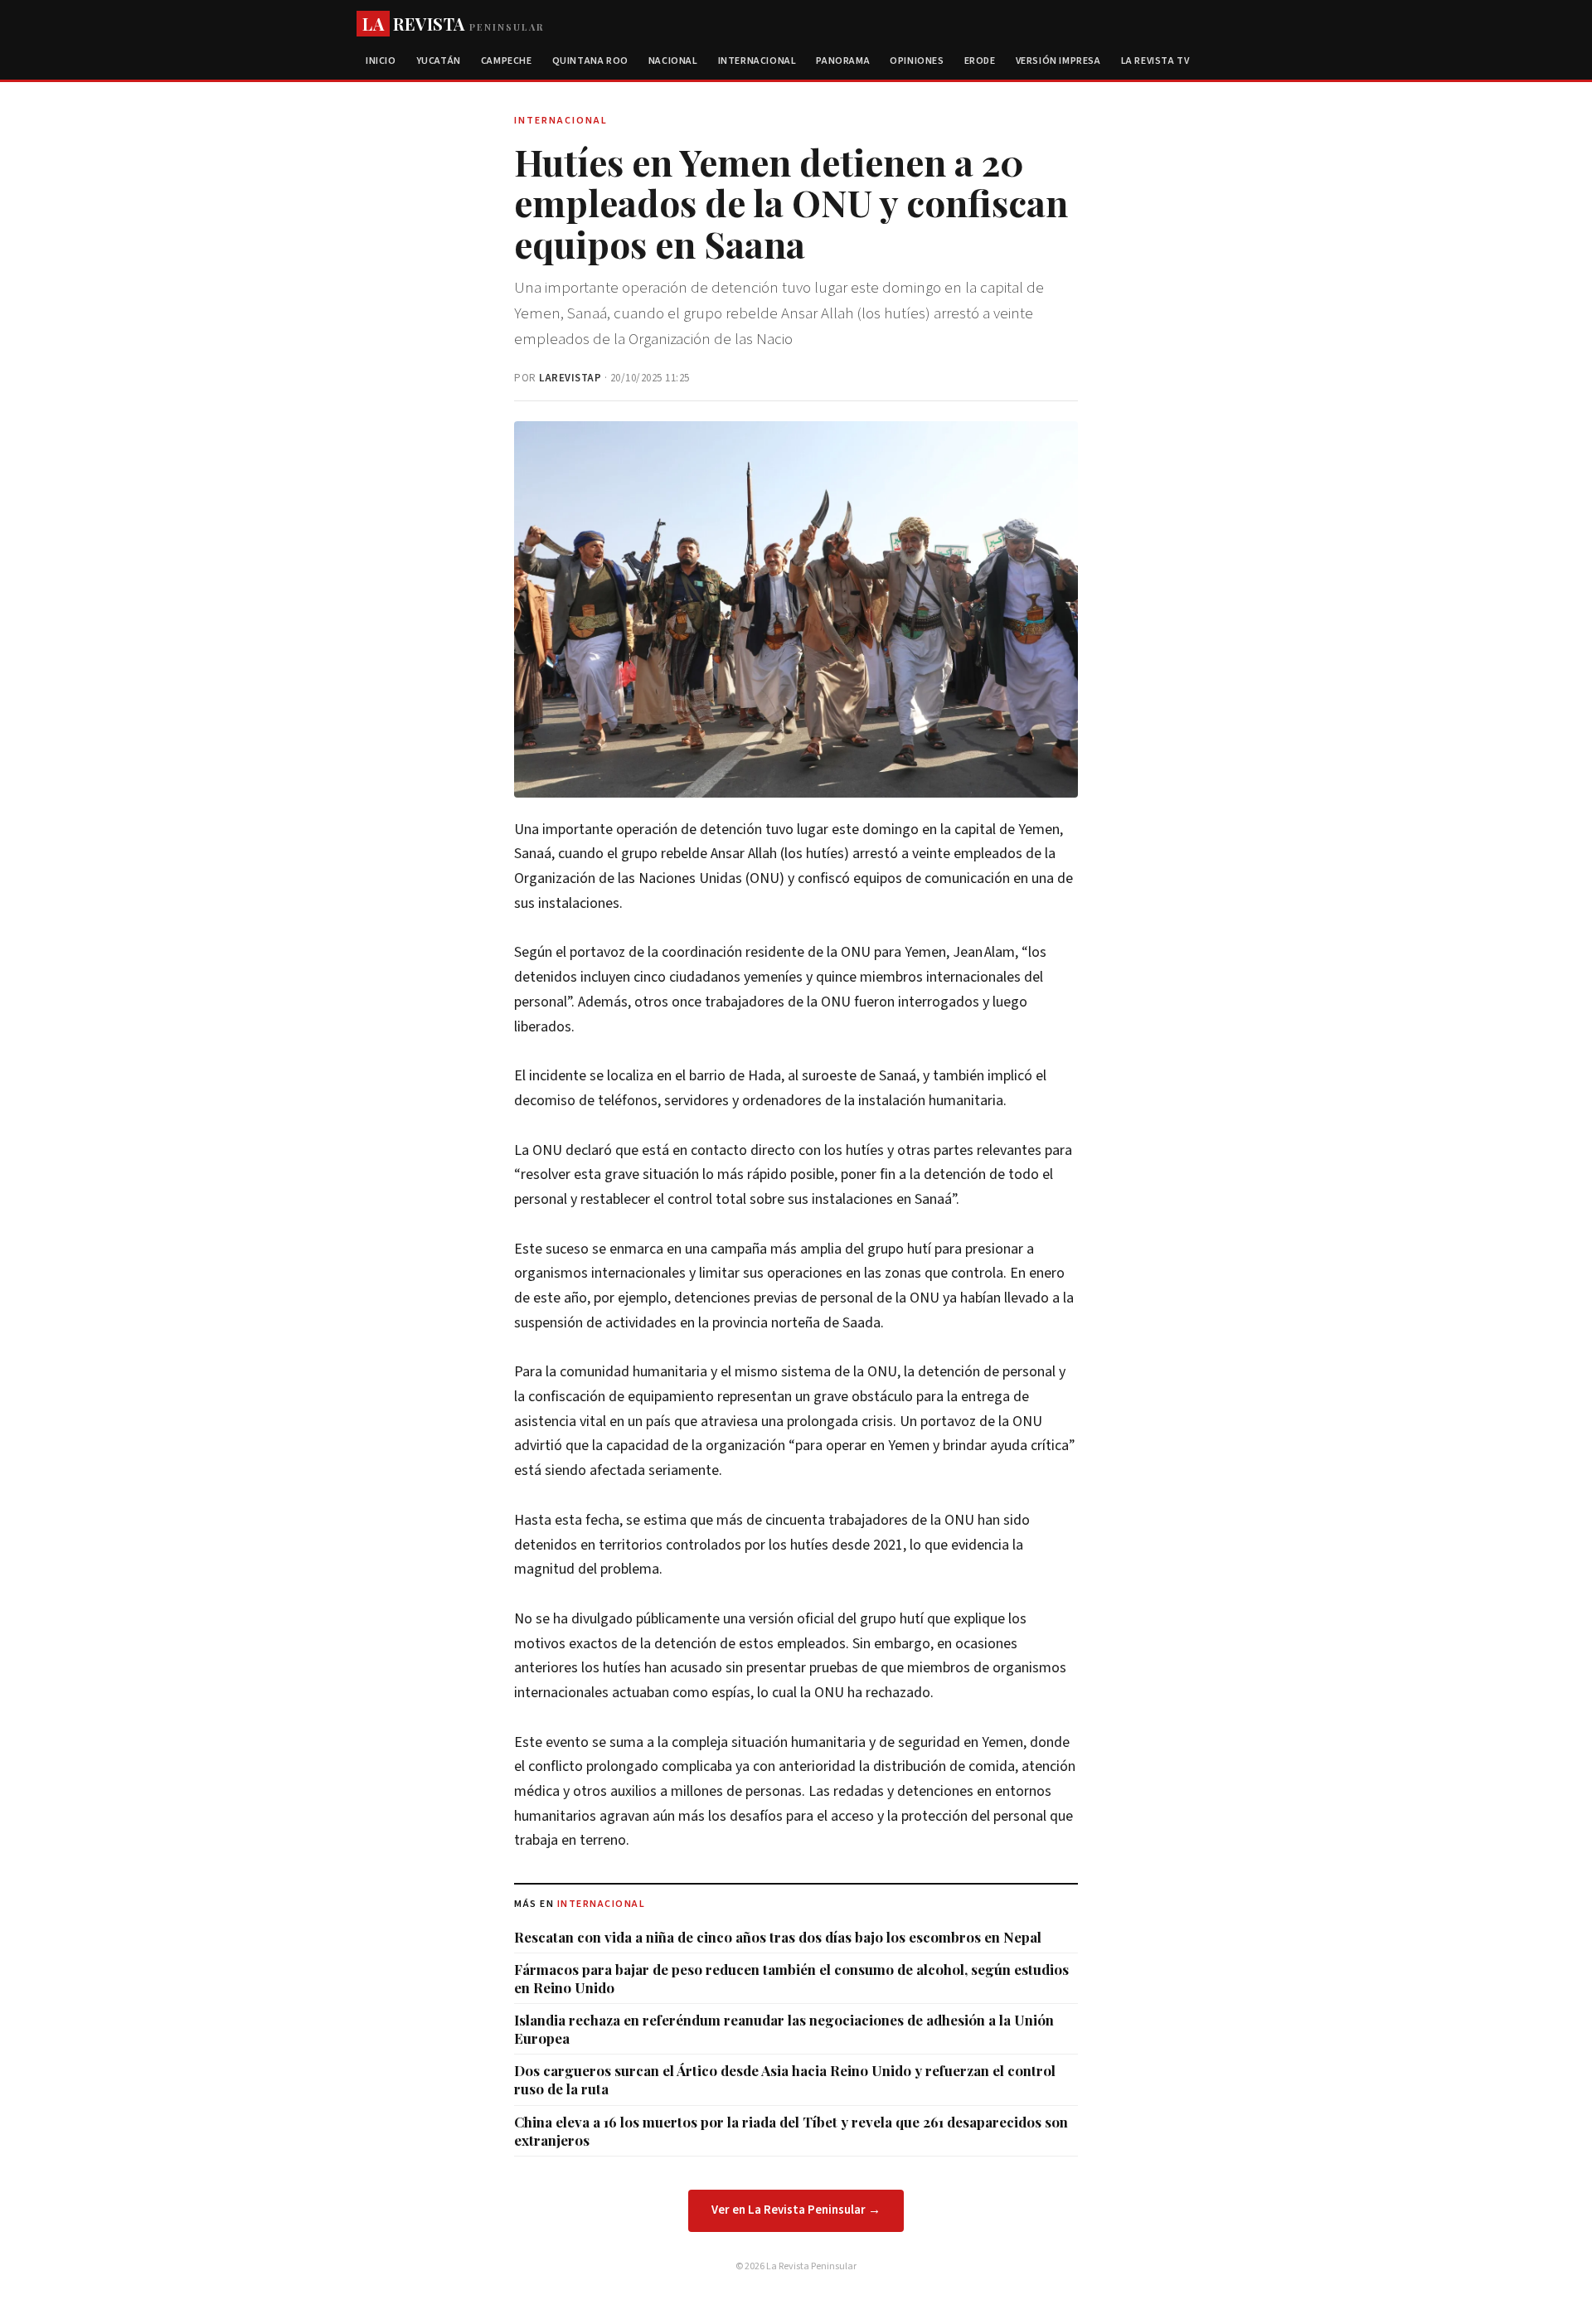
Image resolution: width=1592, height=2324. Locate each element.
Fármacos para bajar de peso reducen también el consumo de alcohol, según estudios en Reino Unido (791, 1978)
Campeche (507, 61)
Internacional (757, 61)
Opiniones (917, 61)
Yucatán (439, 61)
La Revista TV (1155, 61)
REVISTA (453, 24)
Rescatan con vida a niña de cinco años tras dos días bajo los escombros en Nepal (778, 1937)
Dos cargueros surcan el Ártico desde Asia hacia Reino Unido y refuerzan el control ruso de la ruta (785, 2079)
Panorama (843, 61)
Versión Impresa (1058, 61)
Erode (980, 61)
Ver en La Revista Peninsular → (796, 2210)
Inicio (381, 61)
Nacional (673, 61)
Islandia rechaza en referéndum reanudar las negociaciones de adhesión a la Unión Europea (784, 2029)
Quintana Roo (590, 61)
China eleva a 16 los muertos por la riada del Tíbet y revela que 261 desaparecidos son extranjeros (791, 2131)
